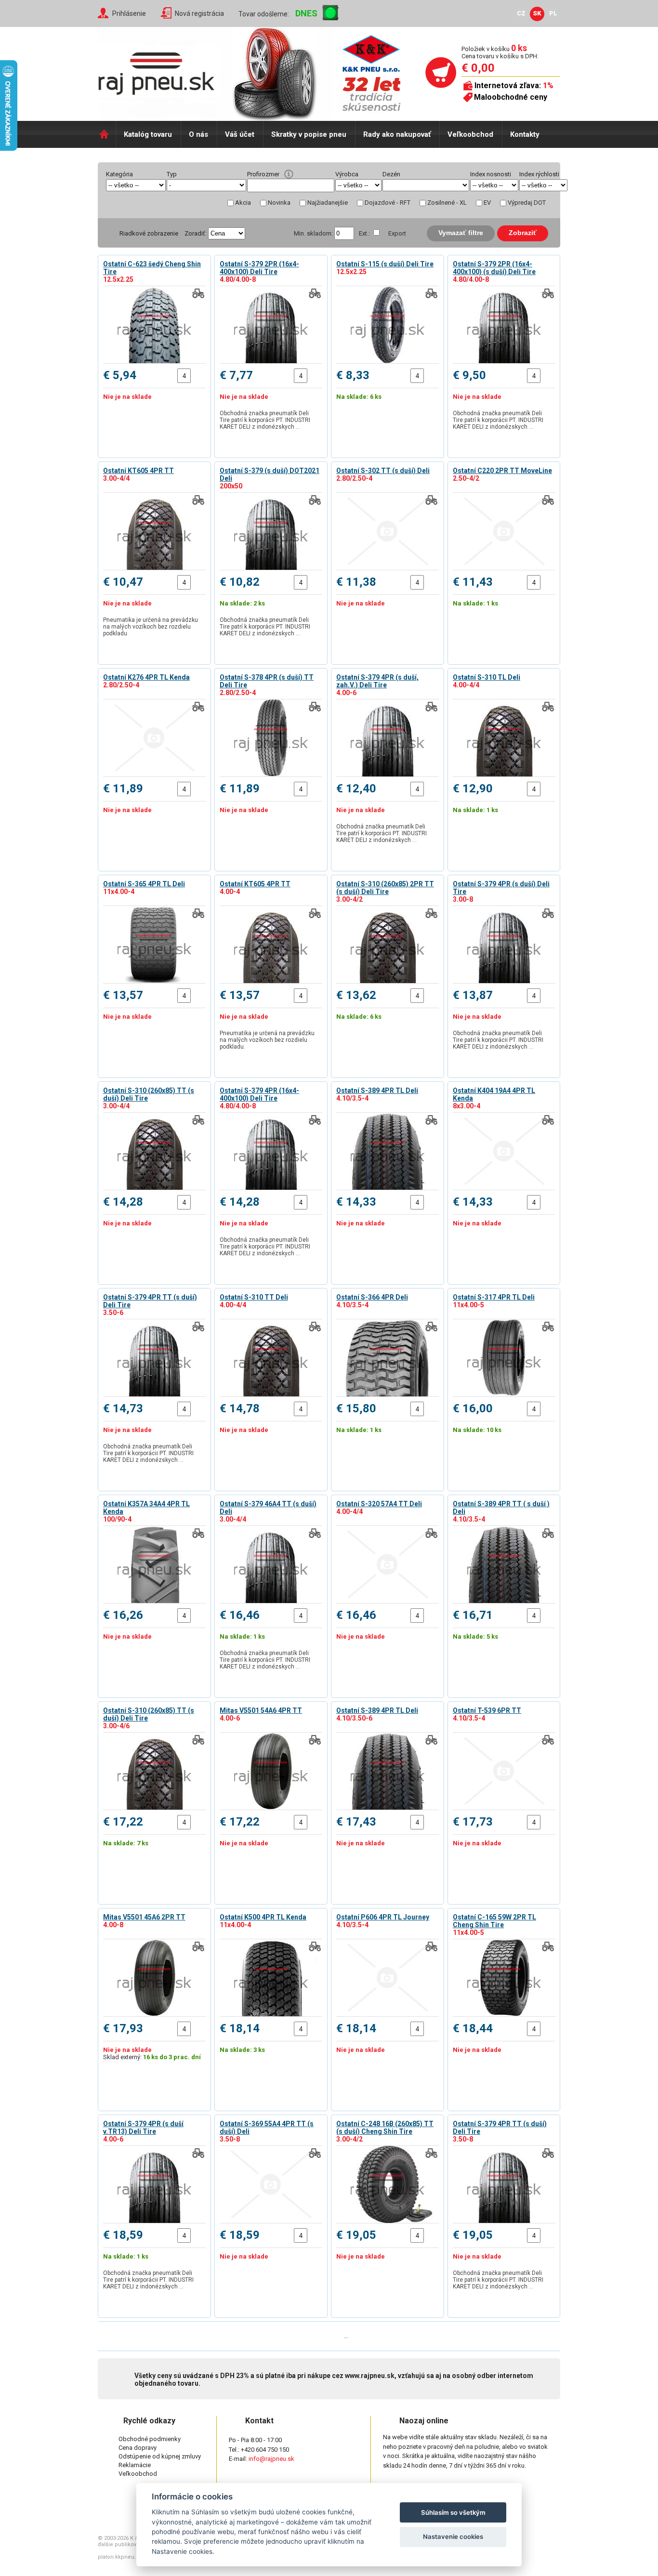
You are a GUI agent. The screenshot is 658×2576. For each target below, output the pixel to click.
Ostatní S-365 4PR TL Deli (144, 884)
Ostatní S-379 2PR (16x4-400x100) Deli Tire (259, 268)
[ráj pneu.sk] (160, 70)
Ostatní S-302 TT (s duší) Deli (383, 471)
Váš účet (240, 134)
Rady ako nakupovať (397, 134)
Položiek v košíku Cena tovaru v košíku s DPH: (500, 52)
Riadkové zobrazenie (149, 233)
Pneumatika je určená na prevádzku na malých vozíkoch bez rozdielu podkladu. (151, 627)
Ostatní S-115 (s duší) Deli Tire (385, 264)
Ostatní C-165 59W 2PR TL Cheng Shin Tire (494, 1921)
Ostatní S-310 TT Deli (254, 1297)
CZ (521, 13)
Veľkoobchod (470, 134)
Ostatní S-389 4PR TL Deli (377, 1091)
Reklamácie (135, 2465)
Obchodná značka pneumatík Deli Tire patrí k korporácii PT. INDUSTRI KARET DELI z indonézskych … (265, 420)
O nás (198, 134)
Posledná (373, 2336)
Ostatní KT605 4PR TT (138, 471)
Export (397, 233)
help (289, 174)
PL (553, 13)
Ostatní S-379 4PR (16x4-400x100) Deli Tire (259, 1094)
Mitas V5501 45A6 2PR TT (144, 1917)
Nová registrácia (199, 13)
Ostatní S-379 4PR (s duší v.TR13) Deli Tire (143, 2128)
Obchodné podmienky (150, 2439)
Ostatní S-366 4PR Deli (372, 1297)
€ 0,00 (478, 68)
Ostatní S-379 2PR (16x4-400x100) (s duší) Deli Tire (494, 268)
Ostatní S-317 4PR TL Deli (494, 1297)
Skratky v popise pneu (309, 134)
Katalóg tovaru (148, 134)
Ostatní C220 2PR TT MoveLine (502, 471)
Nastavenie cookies (453, 2537)
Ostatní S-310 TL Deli (487, 677)
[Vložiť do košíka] (198, 376)
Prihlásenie (129, 13)
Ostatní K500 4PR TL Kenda (263, 1917)
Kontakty (525, 134)
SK (537, 13)
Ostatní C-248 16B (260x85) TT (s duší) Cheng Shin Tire (385, 2128)
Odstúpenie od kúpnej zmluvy (160, 2456)
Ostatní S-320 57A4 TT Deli (379, 1504)
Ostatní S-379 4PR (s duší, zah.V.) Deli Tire (377, 681)
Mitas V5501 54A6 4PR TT (261, 1710)
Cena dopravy (138, 2448)
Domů (107, 134)
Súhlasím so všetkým (453, 2512)
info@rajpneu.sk (271, 2459)
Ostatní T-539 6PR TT (487, 1710)
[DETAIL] (154, 325)
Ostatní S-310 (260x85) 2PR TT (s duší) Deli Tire (385, 888)
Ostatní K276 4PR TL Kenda (146, 677)
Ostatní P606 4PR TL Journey (383, 1917)
